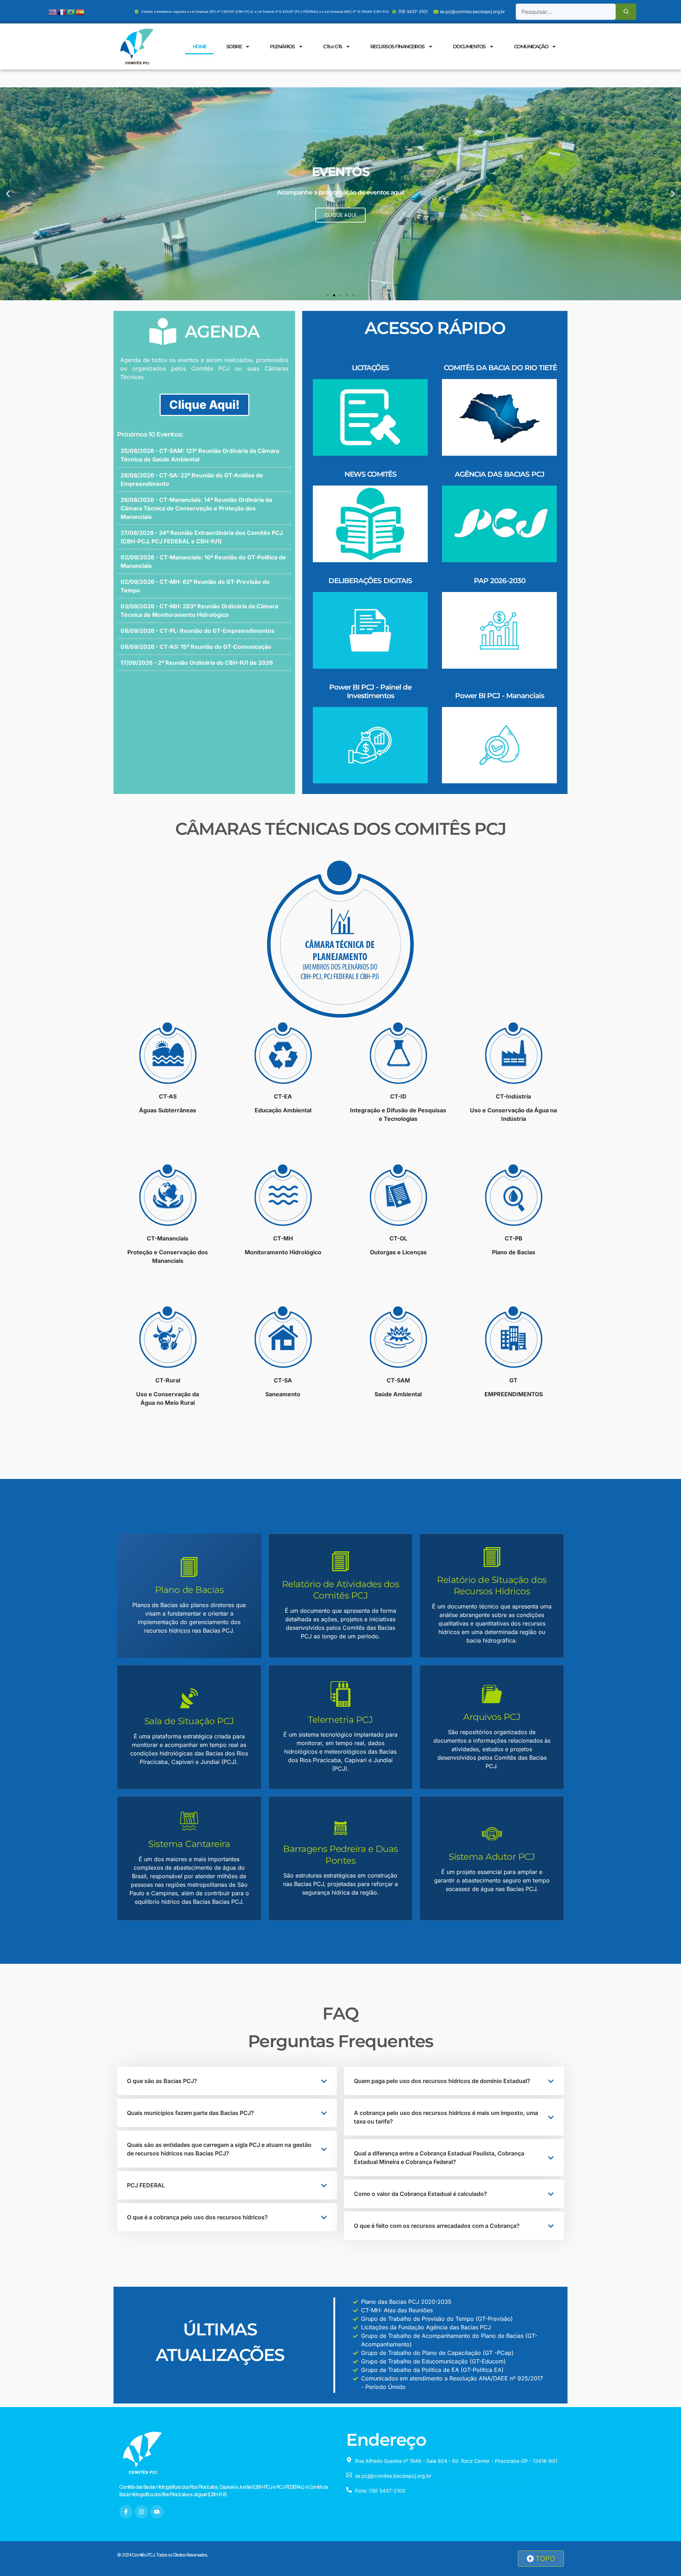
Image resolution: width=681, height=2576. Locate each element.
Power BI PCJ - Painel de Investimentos (370, 691)
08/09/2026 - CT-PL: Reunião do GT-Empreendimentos (198, 631)
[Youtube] (157, 2512)
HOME (200, 46)
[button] (8, 194)
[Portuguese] (71, 11)
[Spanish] (81, 11)
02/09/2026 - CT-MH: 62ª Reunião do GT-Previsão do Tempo (195, 586)
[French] (62, 11)
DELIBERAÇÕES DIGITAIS (370, 581)
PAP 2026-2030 (500, 581)
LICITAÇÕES (370, 368)
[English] (53, 11)
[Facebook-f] (126, 2512)
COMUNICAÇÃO (531, 46)
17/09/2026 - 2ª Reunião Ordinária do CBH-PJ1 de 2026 (197, 663)
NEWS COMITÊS (370, 474)
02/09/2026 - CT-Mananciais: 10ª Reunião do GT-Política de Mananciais (203, 561)
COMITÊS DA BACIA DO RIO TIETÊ (500, 368)
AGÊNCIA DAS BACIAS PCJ (500, 474)
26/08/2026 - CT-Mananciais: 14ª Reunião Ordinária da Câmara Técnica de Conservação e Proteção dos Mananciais (196, 508)
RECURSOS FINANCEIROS (397, 46)
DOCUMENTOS (469, 46)
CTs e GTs (333, 46)
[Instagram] (141, 2512)
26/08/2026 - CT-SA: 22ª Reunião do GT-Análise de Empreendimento (192, 479)
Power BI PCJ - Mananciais (500, 696)
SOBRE (234, 46)
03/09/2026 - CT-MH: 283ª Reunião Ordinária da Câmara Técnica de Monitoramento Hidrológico (199, 610)
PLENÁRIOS (282, 46)
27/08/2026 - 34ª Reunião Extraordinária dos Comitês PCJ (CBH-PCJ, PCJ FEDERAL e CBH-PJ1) (202, 537)
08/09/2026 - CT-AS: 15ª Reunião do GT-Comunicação (196, 647)
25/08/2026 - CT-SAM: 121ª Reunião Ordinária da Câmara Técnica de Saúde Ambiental (200, 455)
